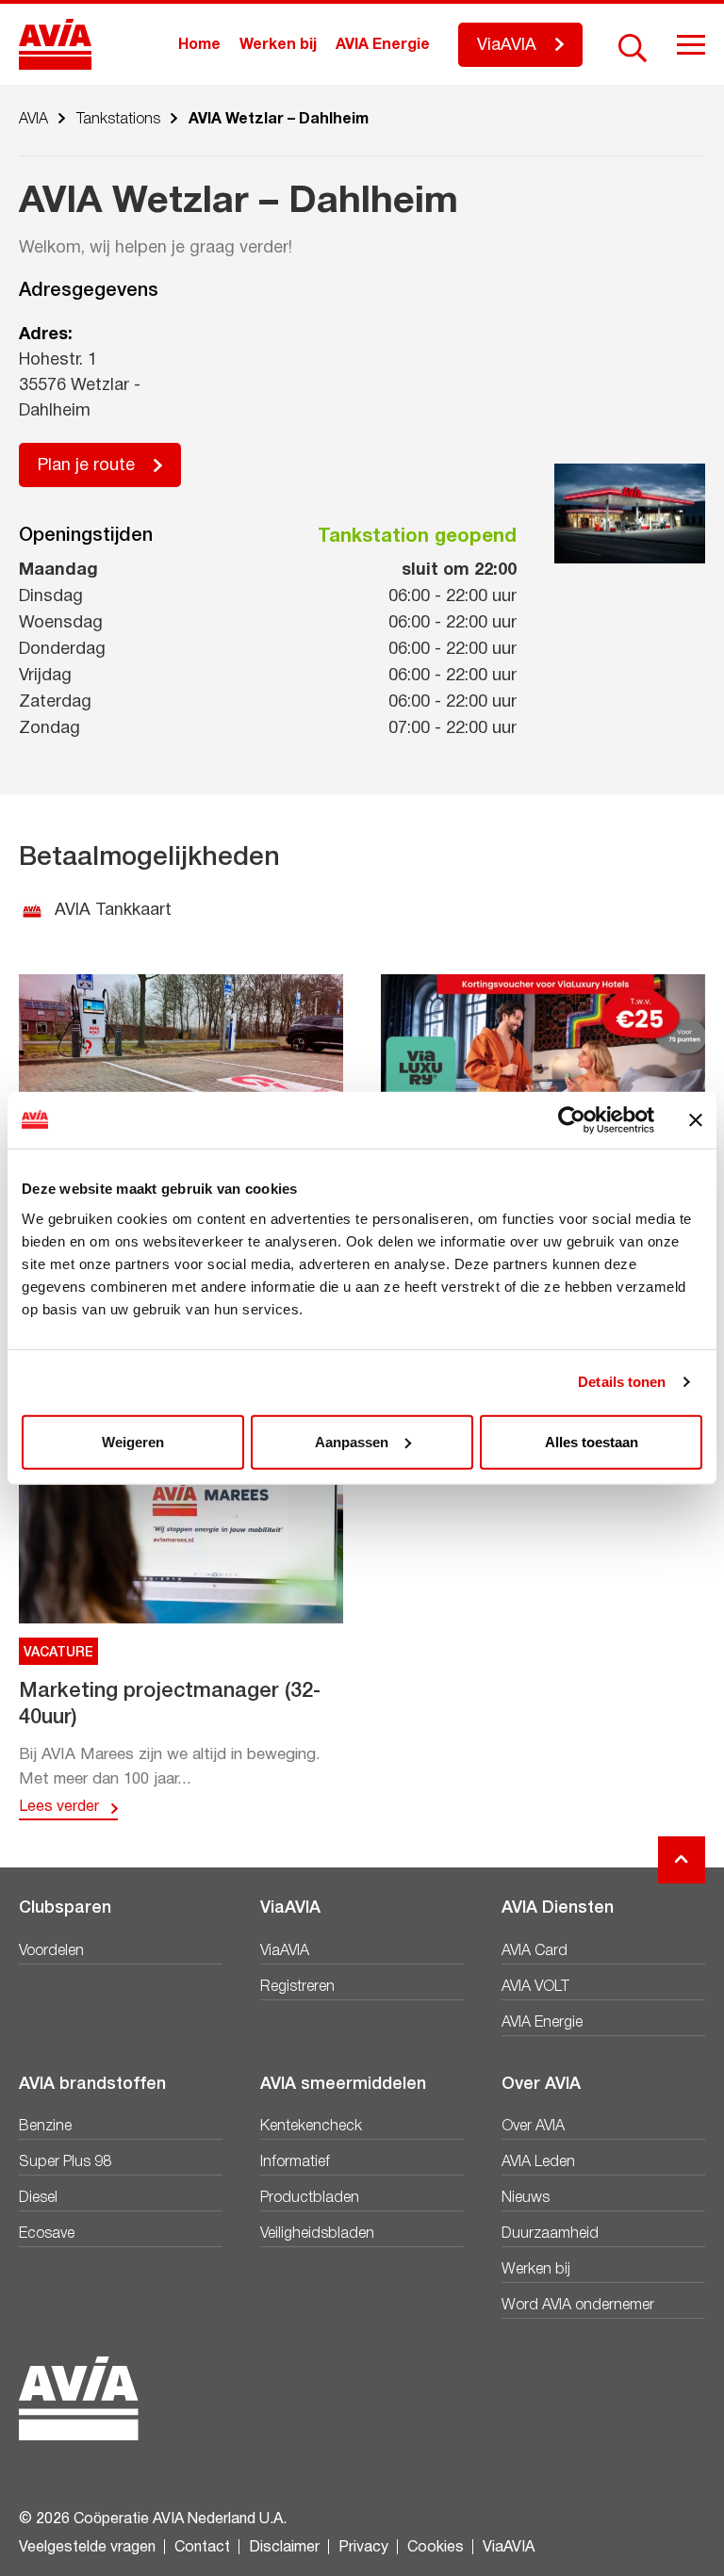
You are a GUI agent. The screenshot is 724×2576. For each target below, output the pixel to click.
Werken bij (278, 45)
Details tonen (622, 1382)
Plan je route (86, 466)
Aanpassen (352, 1441)
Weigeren (133, 1441)
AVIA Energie (383, 45)
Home (199, 45)
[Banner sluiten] (696, 1120)
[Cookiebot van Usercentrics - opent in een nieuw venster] (572, 1120)
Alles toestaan (592, 1441)
